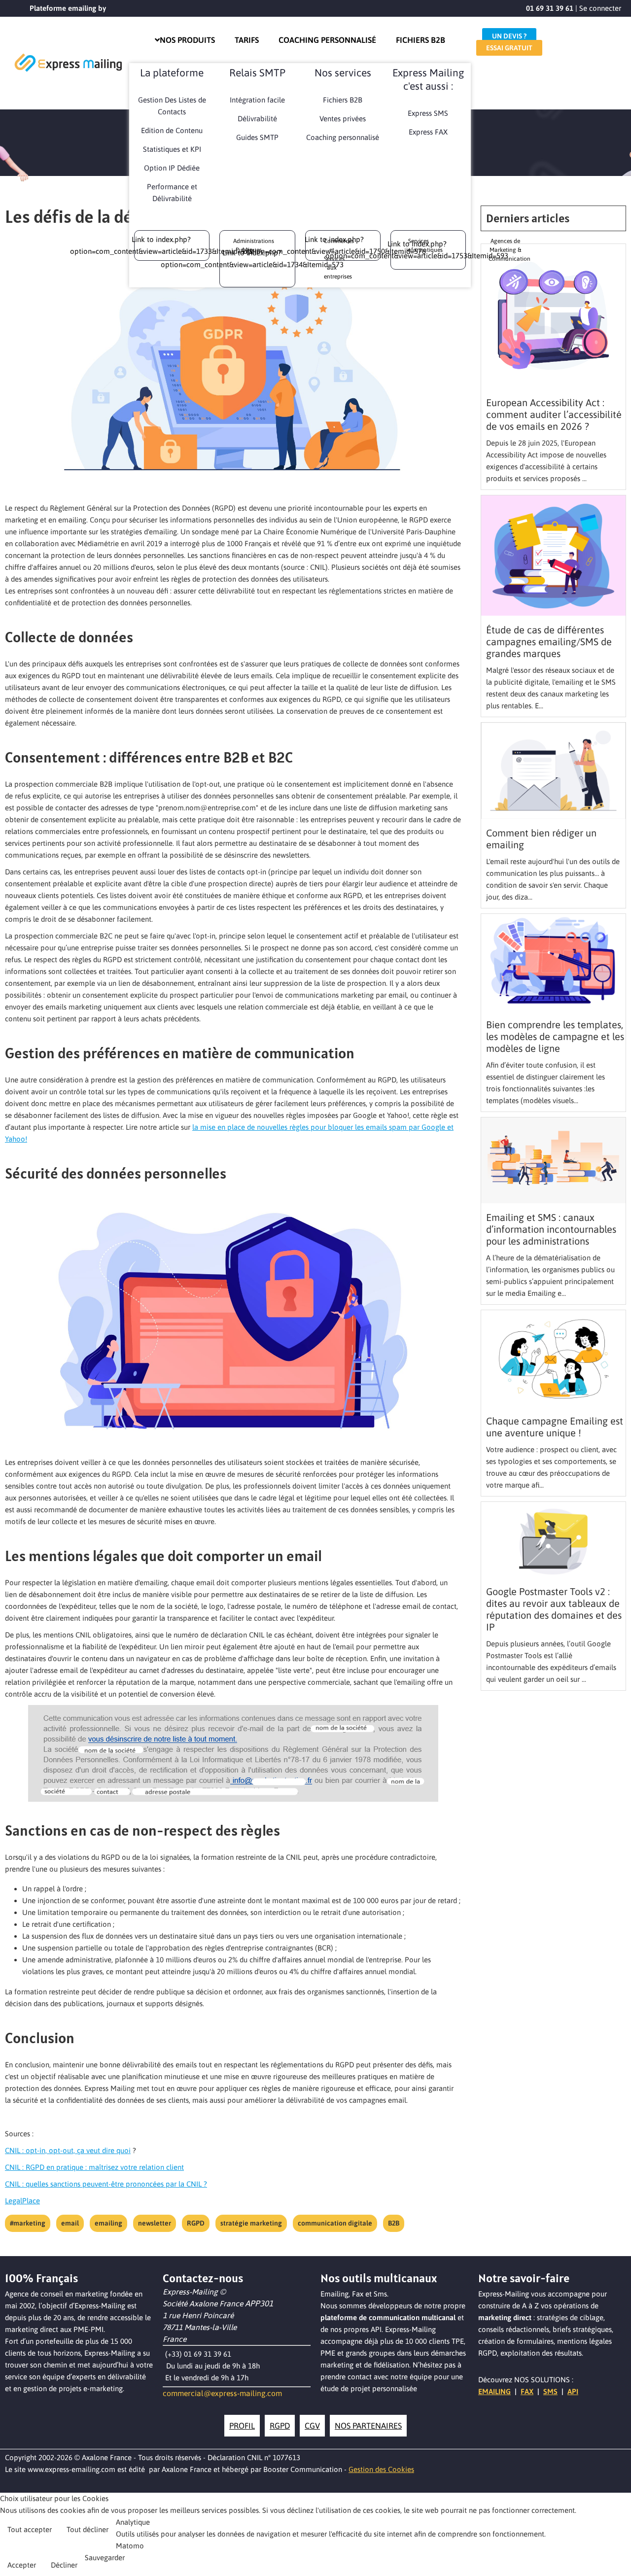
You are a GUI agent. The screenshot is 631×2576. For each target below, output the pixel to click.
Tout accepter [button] (30, 2529)
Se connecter (600, 8)
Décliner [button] (64, 2565)
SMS (550, 2391)
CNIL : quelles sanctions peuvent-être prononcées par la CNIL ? (106, 2184)
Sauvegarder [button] (105, 2558)
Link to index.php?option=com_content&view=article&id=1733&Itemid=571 (161, 245)
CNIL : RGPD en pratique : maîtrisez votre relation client (94, 2167)
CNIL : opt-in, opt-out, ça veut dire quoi (68, 2150)
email (70, 2223)
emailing (108, 2223)
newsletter (155, 2223)
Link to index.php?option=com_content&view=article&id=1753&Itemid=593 (417, 250)
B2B (394, 2223)
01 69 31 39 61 (550, 8)
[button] (621, 2564)
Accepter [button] (22, 2565)
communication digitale (335, 2223)
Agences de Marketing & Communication (509, 250)
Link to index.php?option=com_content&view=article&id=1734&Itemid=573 (252, 259)
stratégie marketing (251, 2223)
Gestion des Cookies (381, 2469)
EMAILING (494, 2391)
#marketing (28, 2223)
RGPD (196, 2223)
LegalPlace (22, 2201)
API (573, 2391)
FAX (527, 2391)
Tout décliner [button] (88, 2529)
